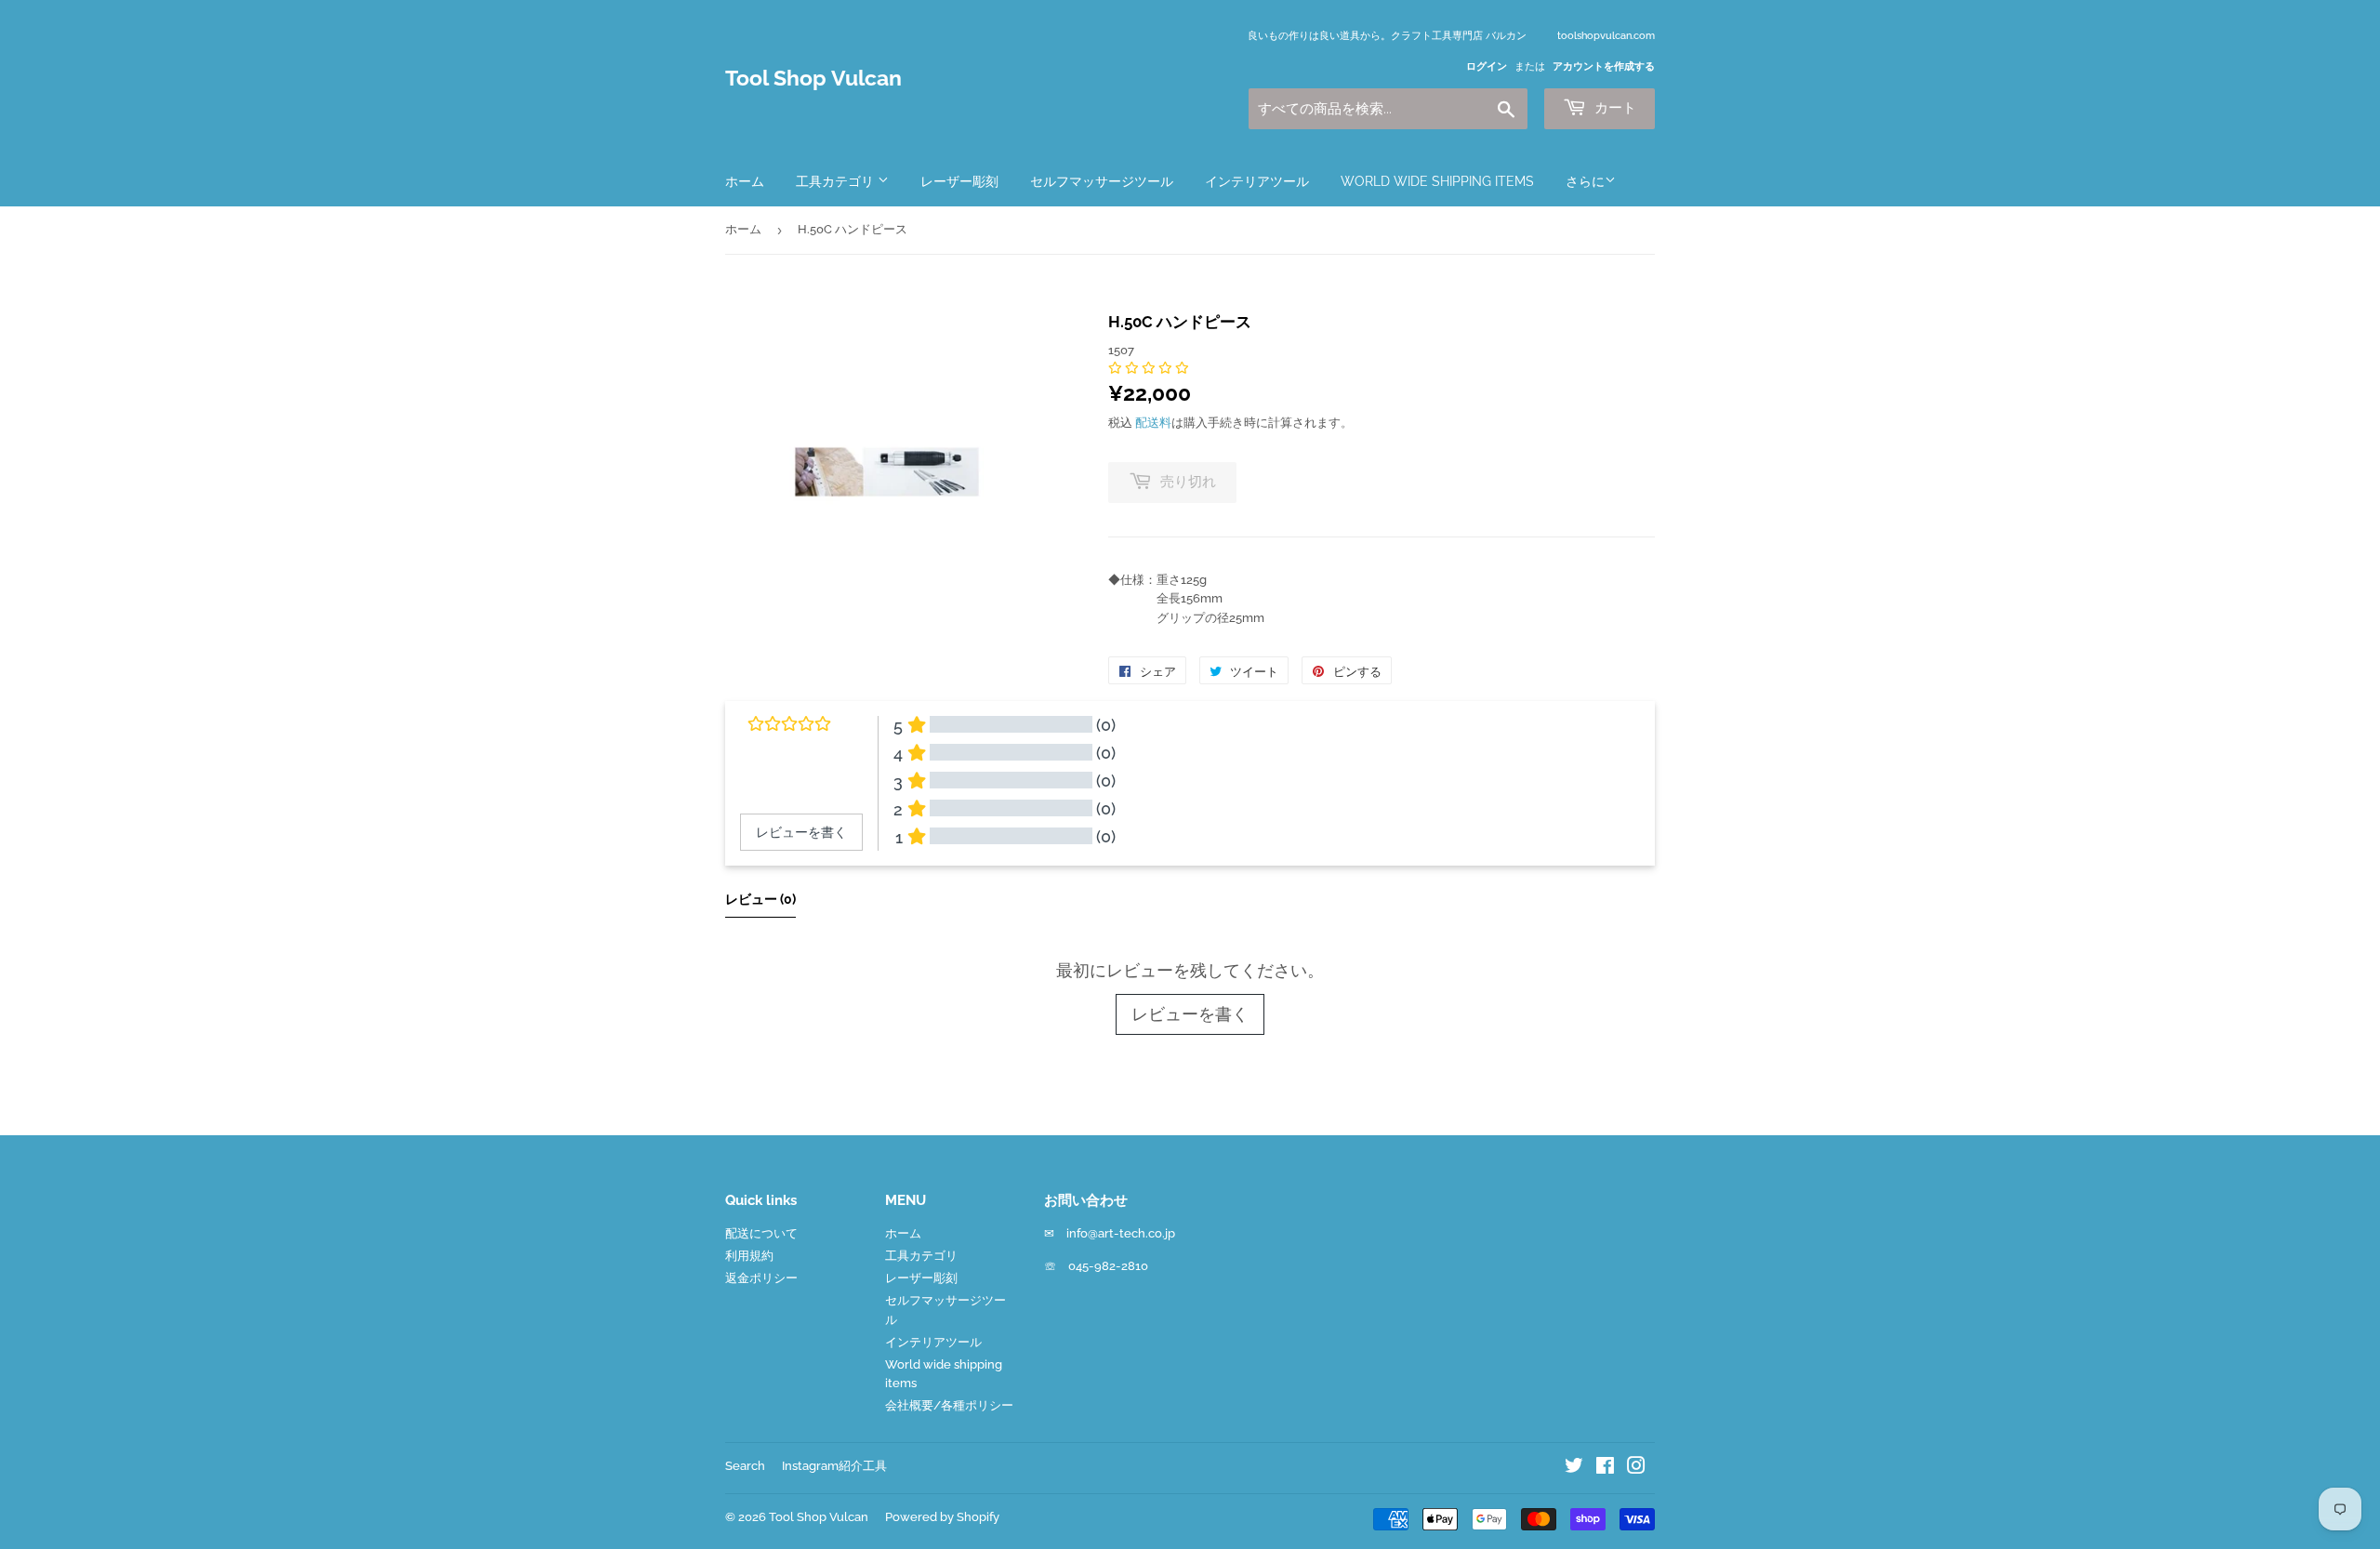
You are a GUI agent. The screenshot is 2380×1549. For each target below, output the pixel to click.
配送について (761, 1233)
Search (745, 1466)
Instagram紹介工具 (834, 1466)
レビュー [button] (760, 899)
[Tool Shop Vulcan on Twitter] (1574, 1469)
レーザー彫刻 (959, 181)
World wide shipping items (1437, 181)
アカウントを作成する (1604, 66)
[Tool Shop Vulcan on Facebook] (1605, 1469)
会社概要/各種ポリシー (949, 1405)
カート (1613, 108)
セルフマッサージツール (1102, 181)
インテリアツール (1257, 181)
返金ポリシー (761, 1278)
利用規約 (749, 1256)
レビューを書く (1190, 1014)
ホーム (745, 181)
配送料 (1153, 423)
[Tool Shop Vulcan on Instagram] (1636, 1469)
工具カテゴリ (837, 181)
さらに (1585, 181)
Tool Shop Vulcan (813, 78)
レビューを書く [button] (801, 832)
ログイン (1487, 66)
